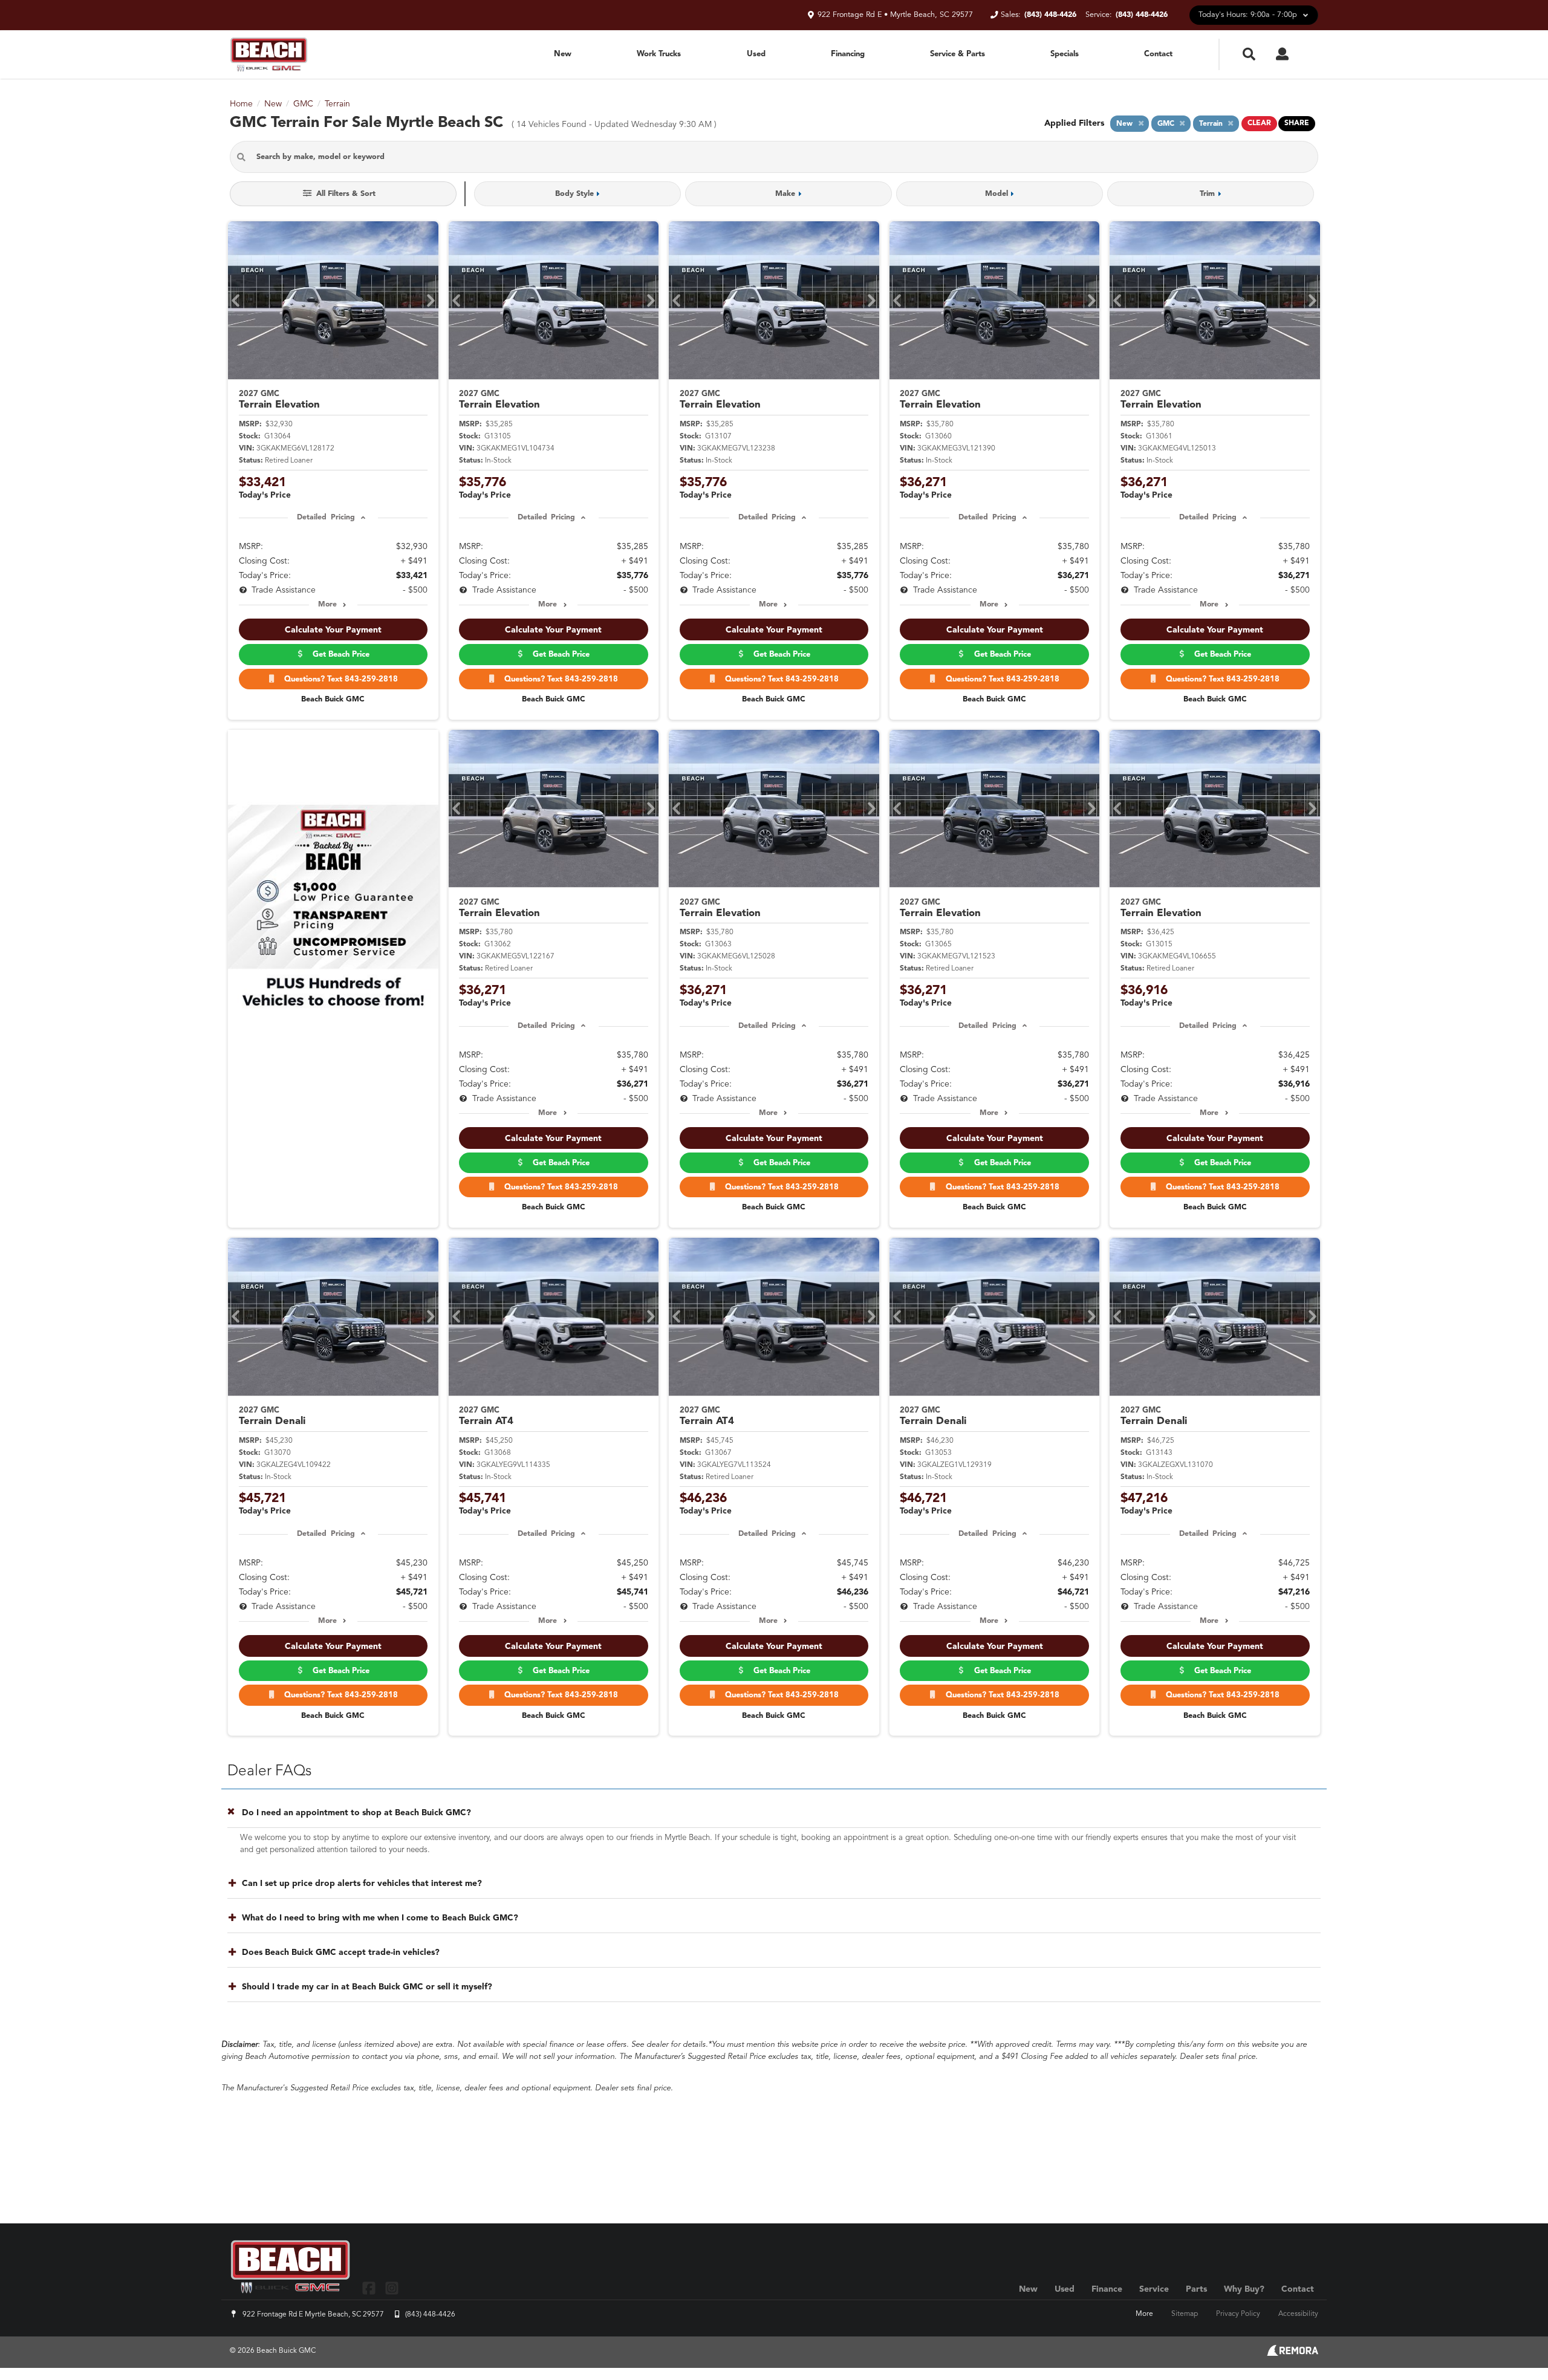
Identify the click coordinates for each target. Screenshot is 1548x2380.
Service (1154, 2289)
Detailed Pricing (326, 518)
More (327, 605)
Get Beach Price (339, 655)
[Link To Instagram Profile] (391, 2288)
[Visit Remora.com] (1293, 2353)
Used (756, 54)
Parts (1196, 2289)
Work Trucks (659, 54)
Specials (1065, 54)
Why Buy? (1244, 2289)
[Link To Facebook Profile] (370, 2288)
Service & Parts (958, 54)
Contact (1158, 54)
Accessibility (1298, 2314)
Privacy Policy (1238, 2314)
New (563, 54)
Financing (848, 54)
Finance (1107, 2289)
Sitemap (1185, 2314)
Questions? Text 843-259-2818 (339, 679)
